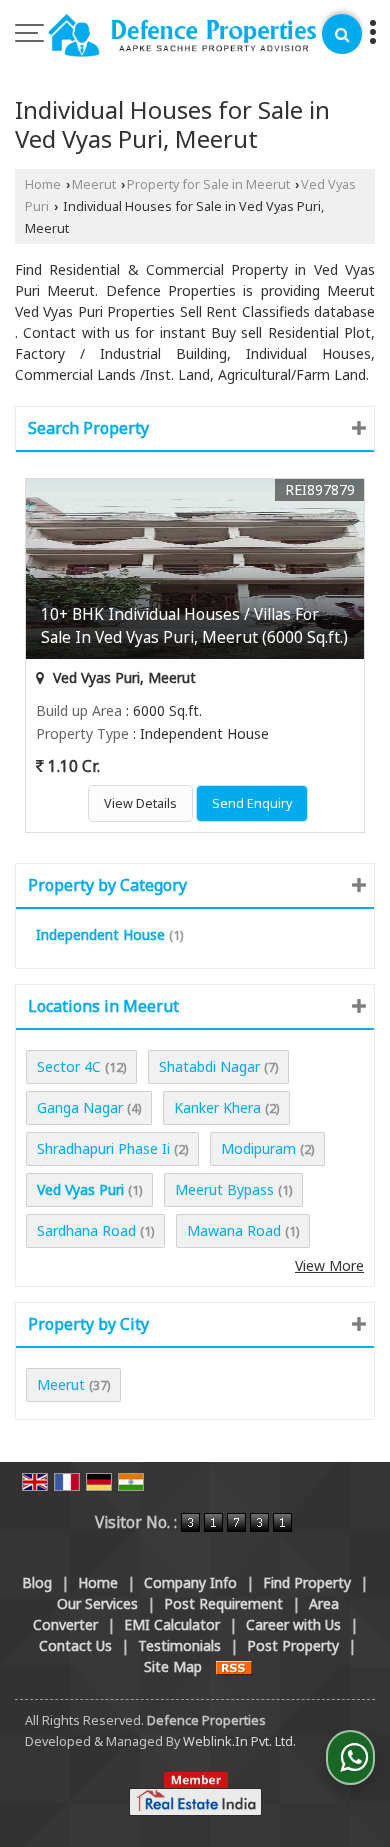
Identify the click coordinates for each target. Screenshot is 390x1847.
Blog (37, 1582)
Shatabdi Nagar (209, 1066)
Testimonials (179, 1645)
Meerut (94, 184)
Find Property (307, 1582)
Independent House (100, 934)
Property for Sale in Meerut (208, 184)
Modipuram (258, 1148)
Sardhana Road (86, 1230)
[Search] (342, 34)
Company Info (190, 1582)
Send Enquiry (252, 803)
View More (329, 1265)
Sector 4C (69, 1066)
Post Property (293, 1645)
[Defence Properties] (183, 37)
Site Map (173, 1666)
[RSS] (234, 1666)
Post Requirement (223, 1603)
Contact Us (75, 1645)
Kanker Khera (217, 1107)
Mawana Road (234, 1230)
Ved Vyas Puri (80, 1189)
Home (43, 184)
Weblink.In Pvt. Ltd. (239, 1741)
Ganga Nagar (80, 1107)
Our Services (97, 1603)
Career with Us (293, 1624)
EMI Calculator (172, 1624)
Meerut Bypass (224, 1189)
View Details (140, 803)
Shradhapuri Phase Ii (103, 1148)
